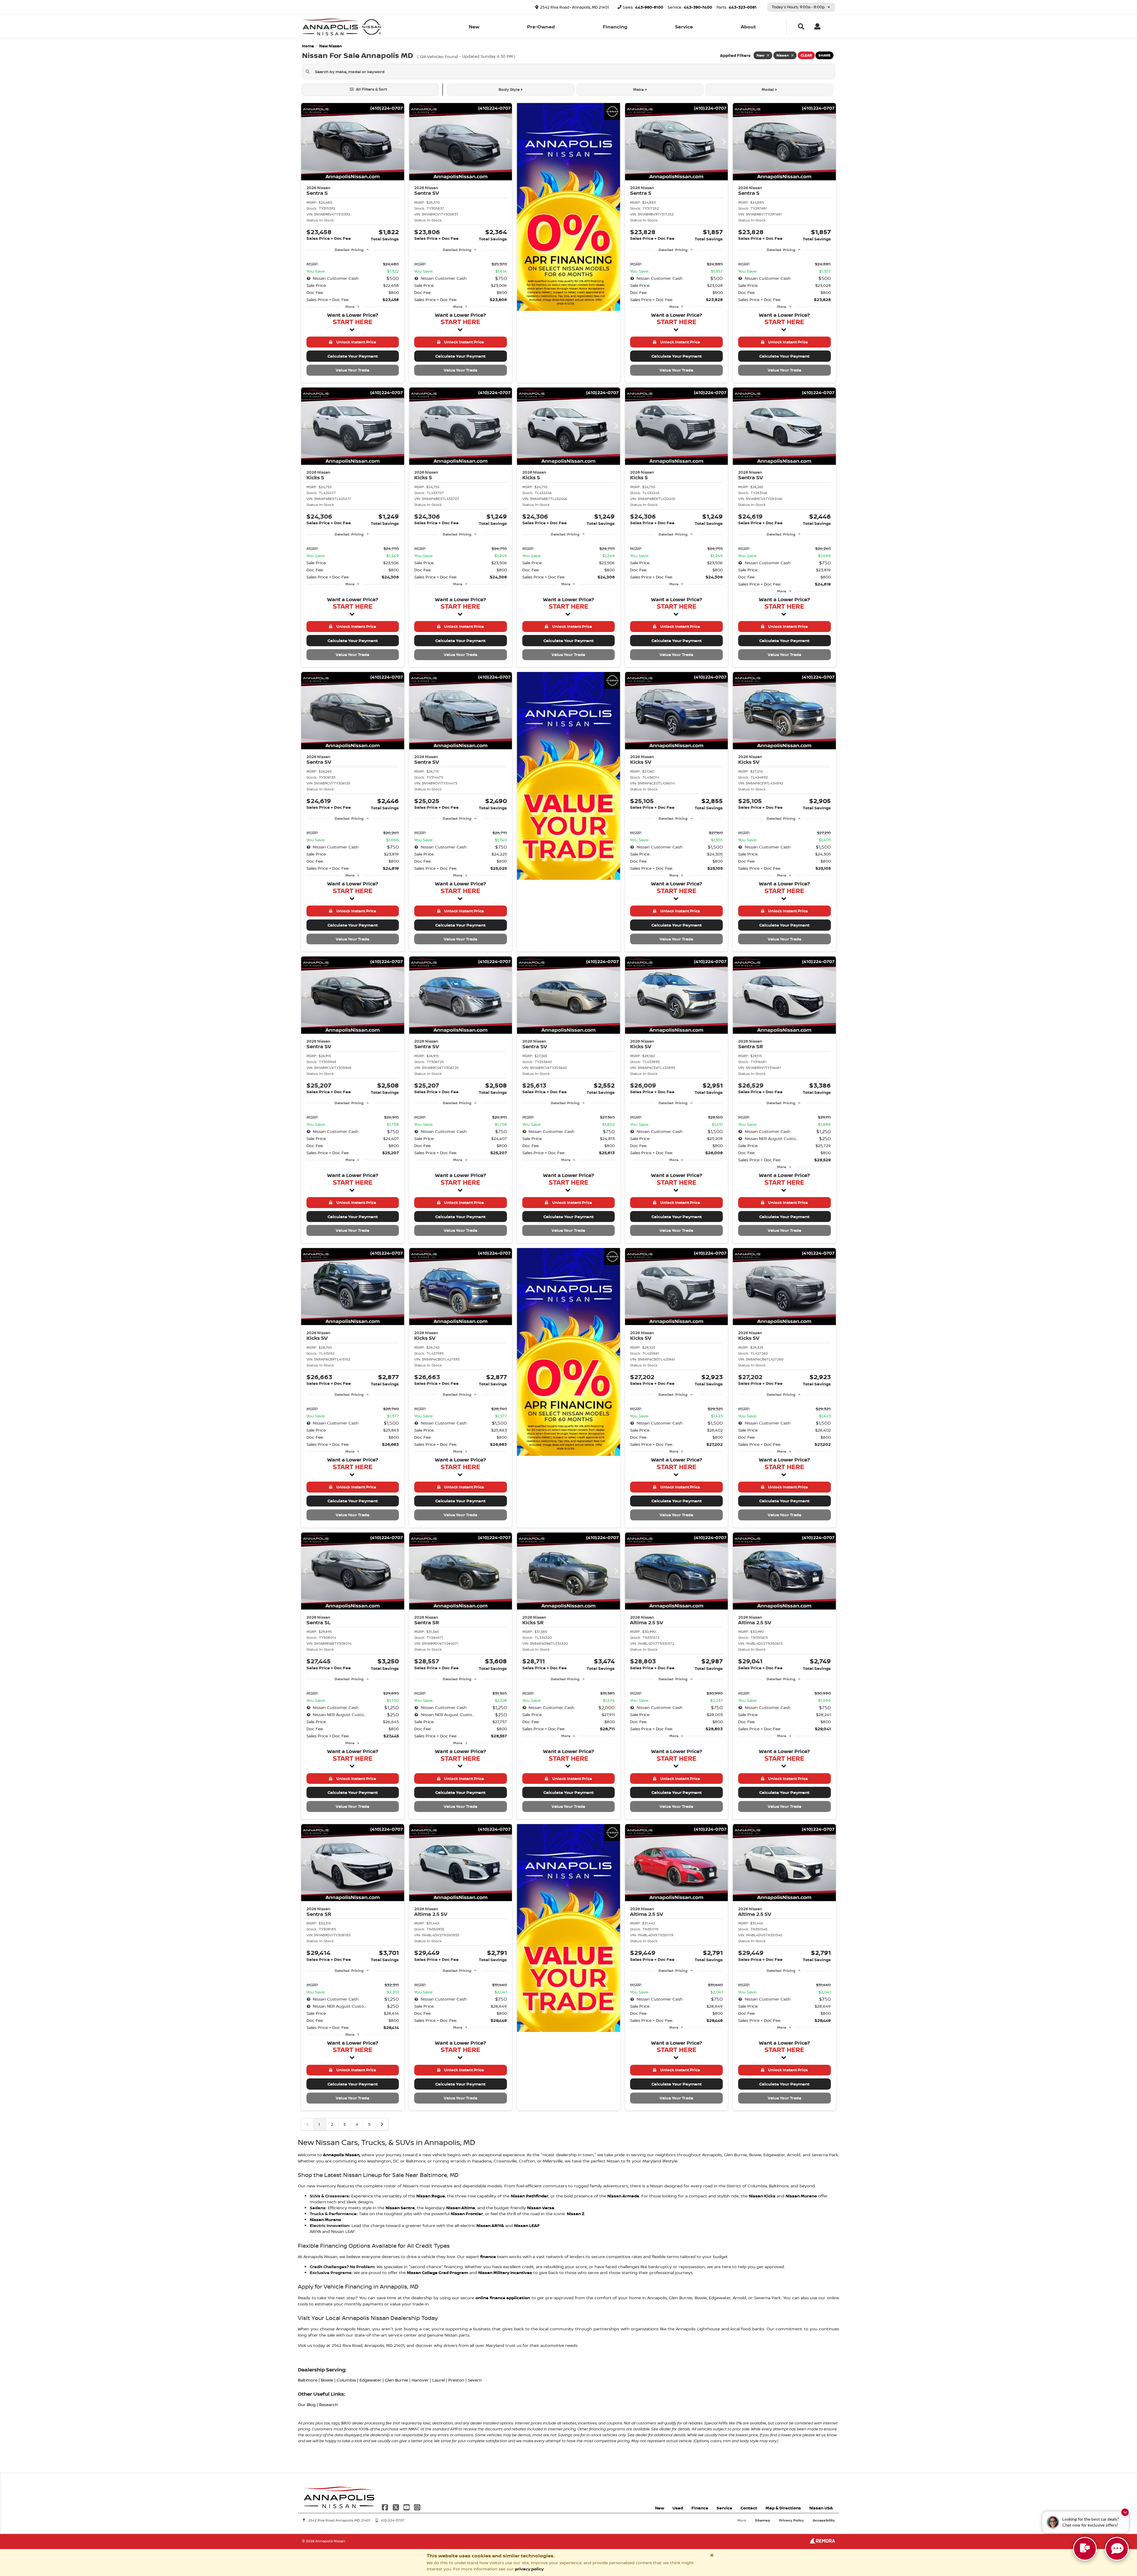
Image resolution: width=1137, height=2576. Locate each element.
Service (684, 27)
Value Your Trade (352, 370)
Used (678, 2508)
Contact (749, 2508)
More (350, 307)
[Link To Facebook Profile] (386, 2507)
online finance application (503, 2298)
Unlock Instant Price (355, 342)
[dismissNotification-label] (1125, 2512)
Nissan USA (821, 2508)
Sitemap (763, 2520)
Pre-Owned (541, 27)
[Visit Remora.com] (822, 2542)
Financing (615, 27)
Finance (700, 2508)
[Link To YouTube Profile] (407, 2507)
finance (488, 2256)
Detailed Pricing (349, 250)
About (748, 27)
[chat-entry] (1085, 2549)
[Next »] (382, 2124)
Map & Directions (783, 2508)
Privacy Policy (791, 2520)
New (474, 27)
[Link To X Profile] (396, 2507)
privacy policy (529, 2569)
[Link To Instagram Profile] (417, 2507)
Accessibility (824, 2520)
